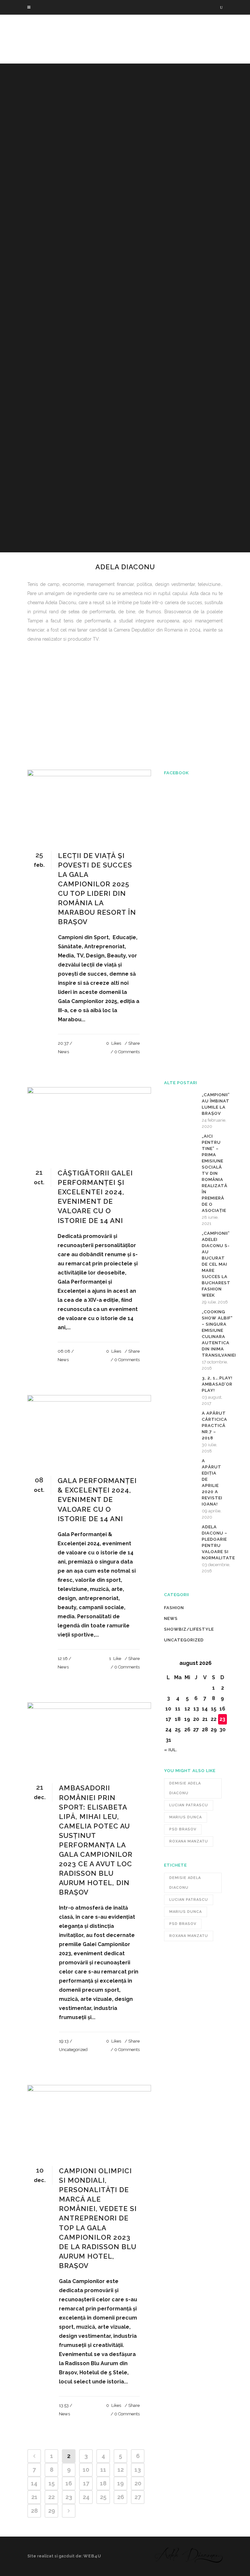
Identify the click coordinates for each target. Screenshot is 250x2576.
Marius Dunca (186, 1817)
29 (52, 2511)
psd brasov (183, 1829)
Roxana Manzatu (189, 1841)
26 (121, 2497)
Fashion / (63, 748)
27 (138, 2497)
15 (52, 2483)
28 (34, 2511)
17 (86, 2483)
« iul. (171, 1750)
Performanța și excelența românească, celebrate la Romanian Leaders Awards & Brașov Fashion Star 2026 (117, 734)
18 (103, 2483)
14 (34, 2483)
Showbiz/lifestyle (189, 1629)
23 (69, 2497)
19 (120, 2483)
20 (138, 2483)
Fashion (174, 1608)
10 (86, 2470)
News (79, 748)
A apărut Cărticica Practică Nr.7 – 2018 (215, 1426)
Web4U (92, 2556)
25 (103, 2497)
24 (86, 2497)
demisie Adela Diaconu (185, 1788)
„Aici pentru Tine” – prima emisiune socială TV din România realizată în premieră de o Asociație (215, 1173)
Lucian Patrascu (189, 1805)
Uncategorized (73, 2050)
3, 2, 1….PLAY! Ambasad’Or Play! (217, 1384)
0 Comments (127, 1052)
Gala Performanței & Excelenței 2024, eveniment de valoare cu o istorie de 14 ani (97, 1499)
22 (51, 2497)
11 (103, 2470)
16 (69, 2483)
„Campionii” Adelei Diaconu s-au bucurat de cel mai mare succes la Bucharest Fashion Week (216, 1264)
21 (34, 2497)
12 (121, 2470)
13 (138, 2470)
